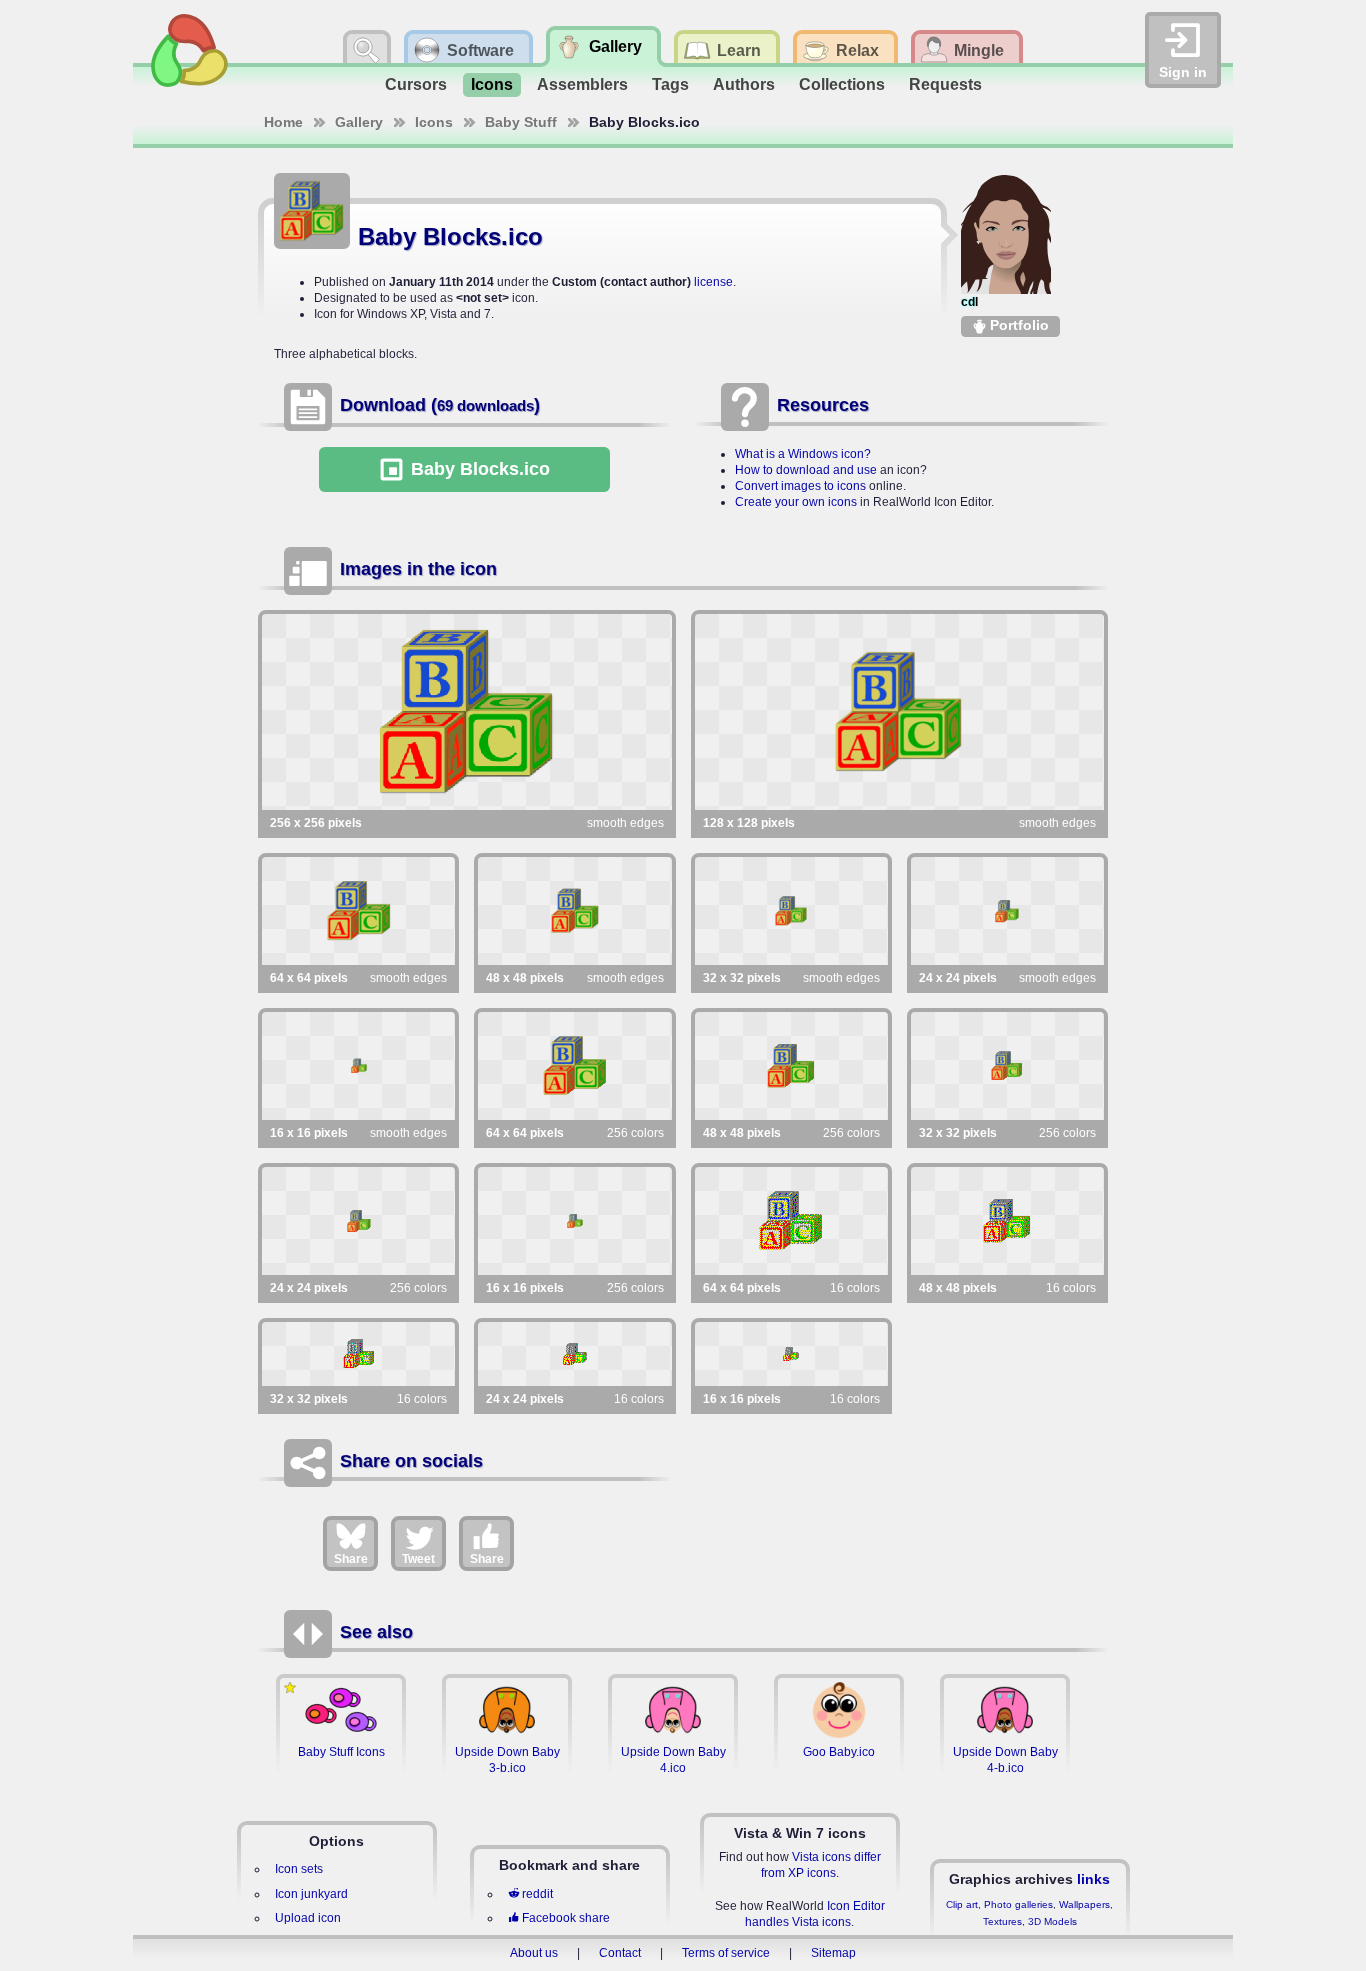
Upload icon (308, 1918)
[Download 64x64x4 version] (791, 1221)
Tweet (418, 1559)
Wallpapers (1084, 1904)
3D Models (1052, 1921)
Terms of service (726, 1953)
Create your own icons (796, 502)
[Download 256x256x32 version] (467, 712)
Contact (620, 1953)
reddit (537, 1894)
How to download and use (806, 470)
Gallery (359, 122)
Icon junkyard (311, 1894)
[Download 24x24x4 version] (574, 1354)
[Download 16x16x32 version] (358, 1066)
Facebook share (566, 1918)
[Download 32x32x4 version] (358, 1354)
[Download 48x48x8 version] (791, 1066)
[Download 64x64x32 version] (358, 911)
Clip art (962, 1904)
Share (351, 1559)
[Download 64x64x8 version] (574, 1066)
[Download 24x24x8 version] (358, 1221)
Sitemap (833, 1953)
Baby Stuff (521, 122)
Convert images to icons (800, 486)
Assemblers (582, 84)
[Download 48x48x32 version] (574, 911)
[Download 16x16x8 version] (574, 1221)
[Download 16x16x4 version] (791, 1354)
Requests (945, 84)
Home (283, 122)
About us (534, 1953)
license (713, 282)
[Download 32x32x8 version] (1007, 1066)
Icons (492, 84)
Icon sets (299, 1869)
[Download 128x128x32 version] (900, 712)
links (1093, 1879)
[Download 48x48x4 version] (1007, 1221)
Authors (744, 84)
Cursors (416, 84)
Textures (1002, 1921)
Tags (670, 84)
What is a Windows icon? (803, 454)
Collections (842, 84)
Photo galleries (1018, 1904)
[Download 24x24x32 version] (1007, 911)
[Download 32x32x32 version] (791, 911)
